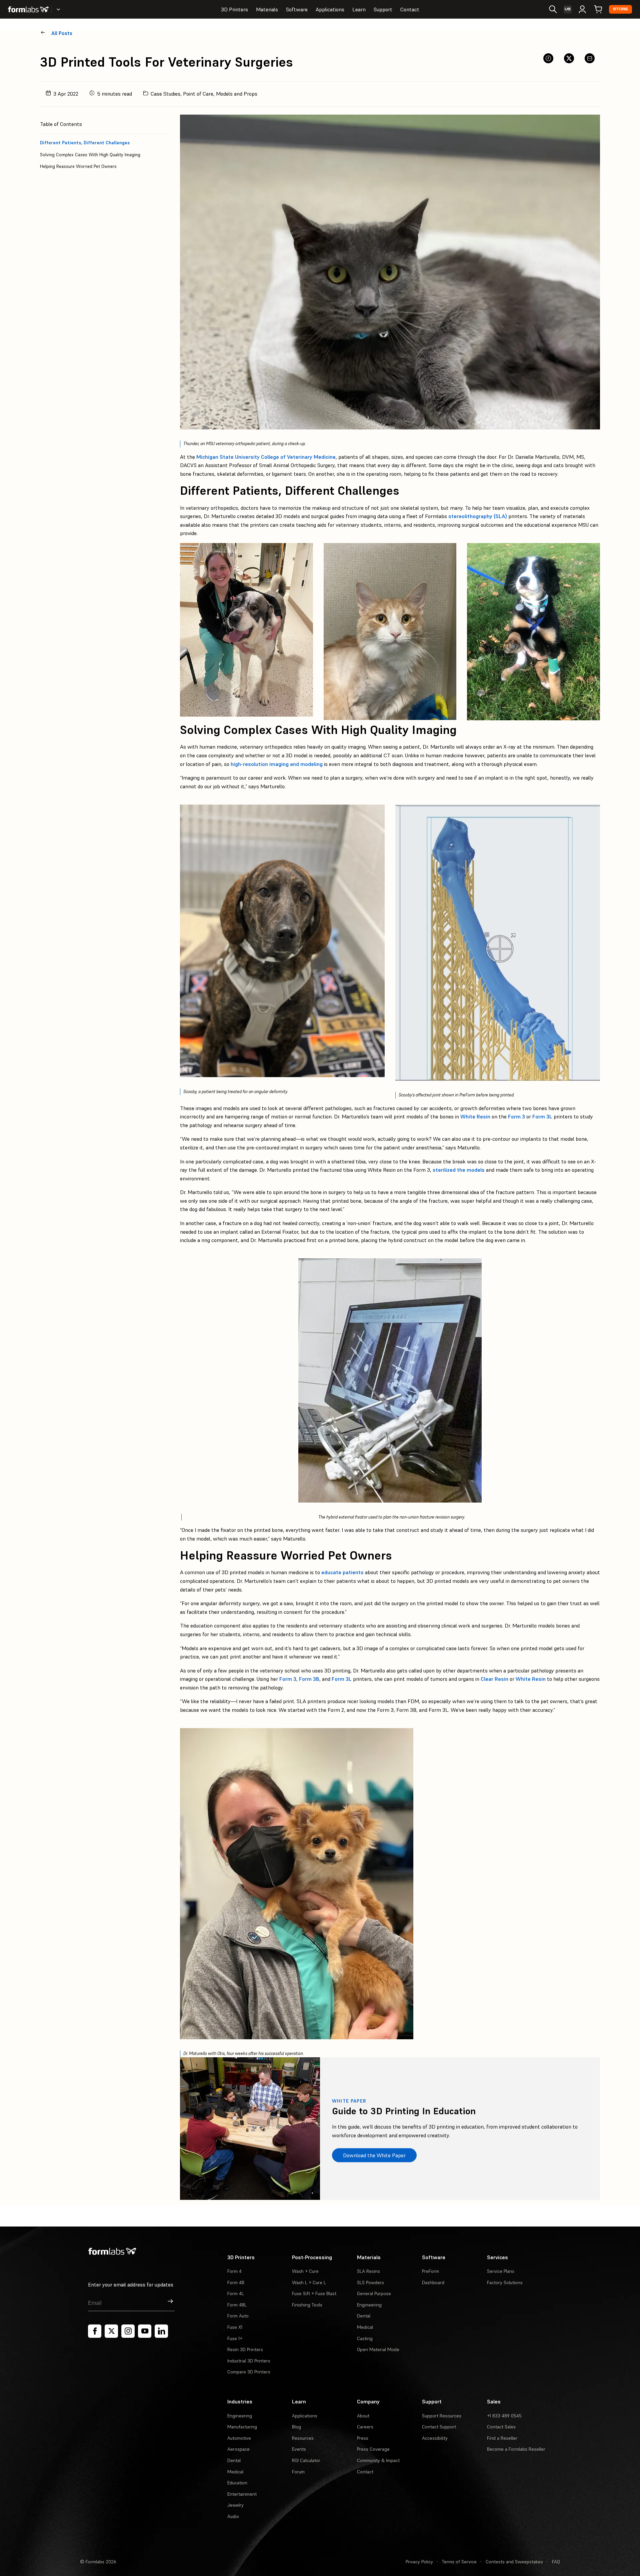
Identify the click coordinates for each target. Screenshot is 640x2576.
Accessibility (435, 2438)
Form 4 (234, 2271)
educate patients (342, 1572)
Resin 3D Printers (245, 2349)
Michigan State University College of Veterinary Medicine (266, 457)
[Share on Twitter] (569, 58)
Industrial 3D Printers (249, 2361)
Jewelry (235, 2505)
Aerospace (238, 2449)
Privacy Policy (419, 2562)
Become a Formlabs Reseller (516, 2449)
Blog (296, 2427)
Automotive (239, 2438)
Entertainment (242, 2494)
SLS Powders (370, 2282)
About (363, 2416)
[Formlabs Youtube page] (145, 2331)
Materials (267, 9)
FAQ (556, 2562)
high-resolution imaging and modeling (277, 764)
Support (383, 9)
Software (297, 9)
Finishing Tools (307, 2305)
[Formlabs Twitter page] (111, 2331)
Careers (365, 2427)
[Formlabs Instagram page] (128, 2331)
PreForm (430, 2271)
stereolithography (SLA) (478, 516)
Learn (359, 9)
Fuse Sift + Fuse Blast (314, 2293)
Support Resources (442, 2416)
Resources (303, 2438)
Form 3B (309, 1679)
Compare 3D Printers (249, 2372)
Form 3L (542, 1116)
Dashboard (433, 2282)
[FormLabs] (28, 9)
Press (363, 2438)
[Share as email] (590, 58)
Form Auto (238, 2316)
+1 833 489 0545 (504, 2416)
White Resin (475, 1116)
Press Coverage (373, 2449)
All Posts (62, 33)
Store (620, 9)
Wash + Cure (305, 2271)
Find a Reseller (502, 2438)
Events (299, 2449)
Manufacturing (242, 2427)
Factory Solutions (505, 2282)
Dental (364, 2316)
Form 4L (236, 2293)
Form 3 (516, 1116)
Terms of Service (459, 2562)
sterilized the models (459, 1170)
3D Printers (234, 9)
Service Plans (501, 2271)
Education (237, 2483)
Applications (330, 9)
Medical (365, 2327)
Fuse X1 (235, 2327)
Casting (365, 2338)
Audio (233, 2516)
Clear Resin (494, 1679)
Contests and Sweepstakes (514, 2562)
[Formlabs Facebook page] (95, 2331)
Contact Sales (501, 2427)
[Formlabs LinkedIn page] (161, 2331)
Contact (410, 9)
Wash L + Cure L (309, 2282)
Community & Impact (378, 2460)
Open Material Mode (378, 2349)
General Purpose (374, 2293)
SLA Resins (368, 2271)
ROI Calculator (306, 2460)
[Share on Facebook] (548, 58)
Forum (298, 2472)
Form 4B (236, 2282)
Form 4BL (237, 2305)
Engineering (369, 2305)
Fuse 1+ (235, 2338)
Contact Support (439, 2427)
